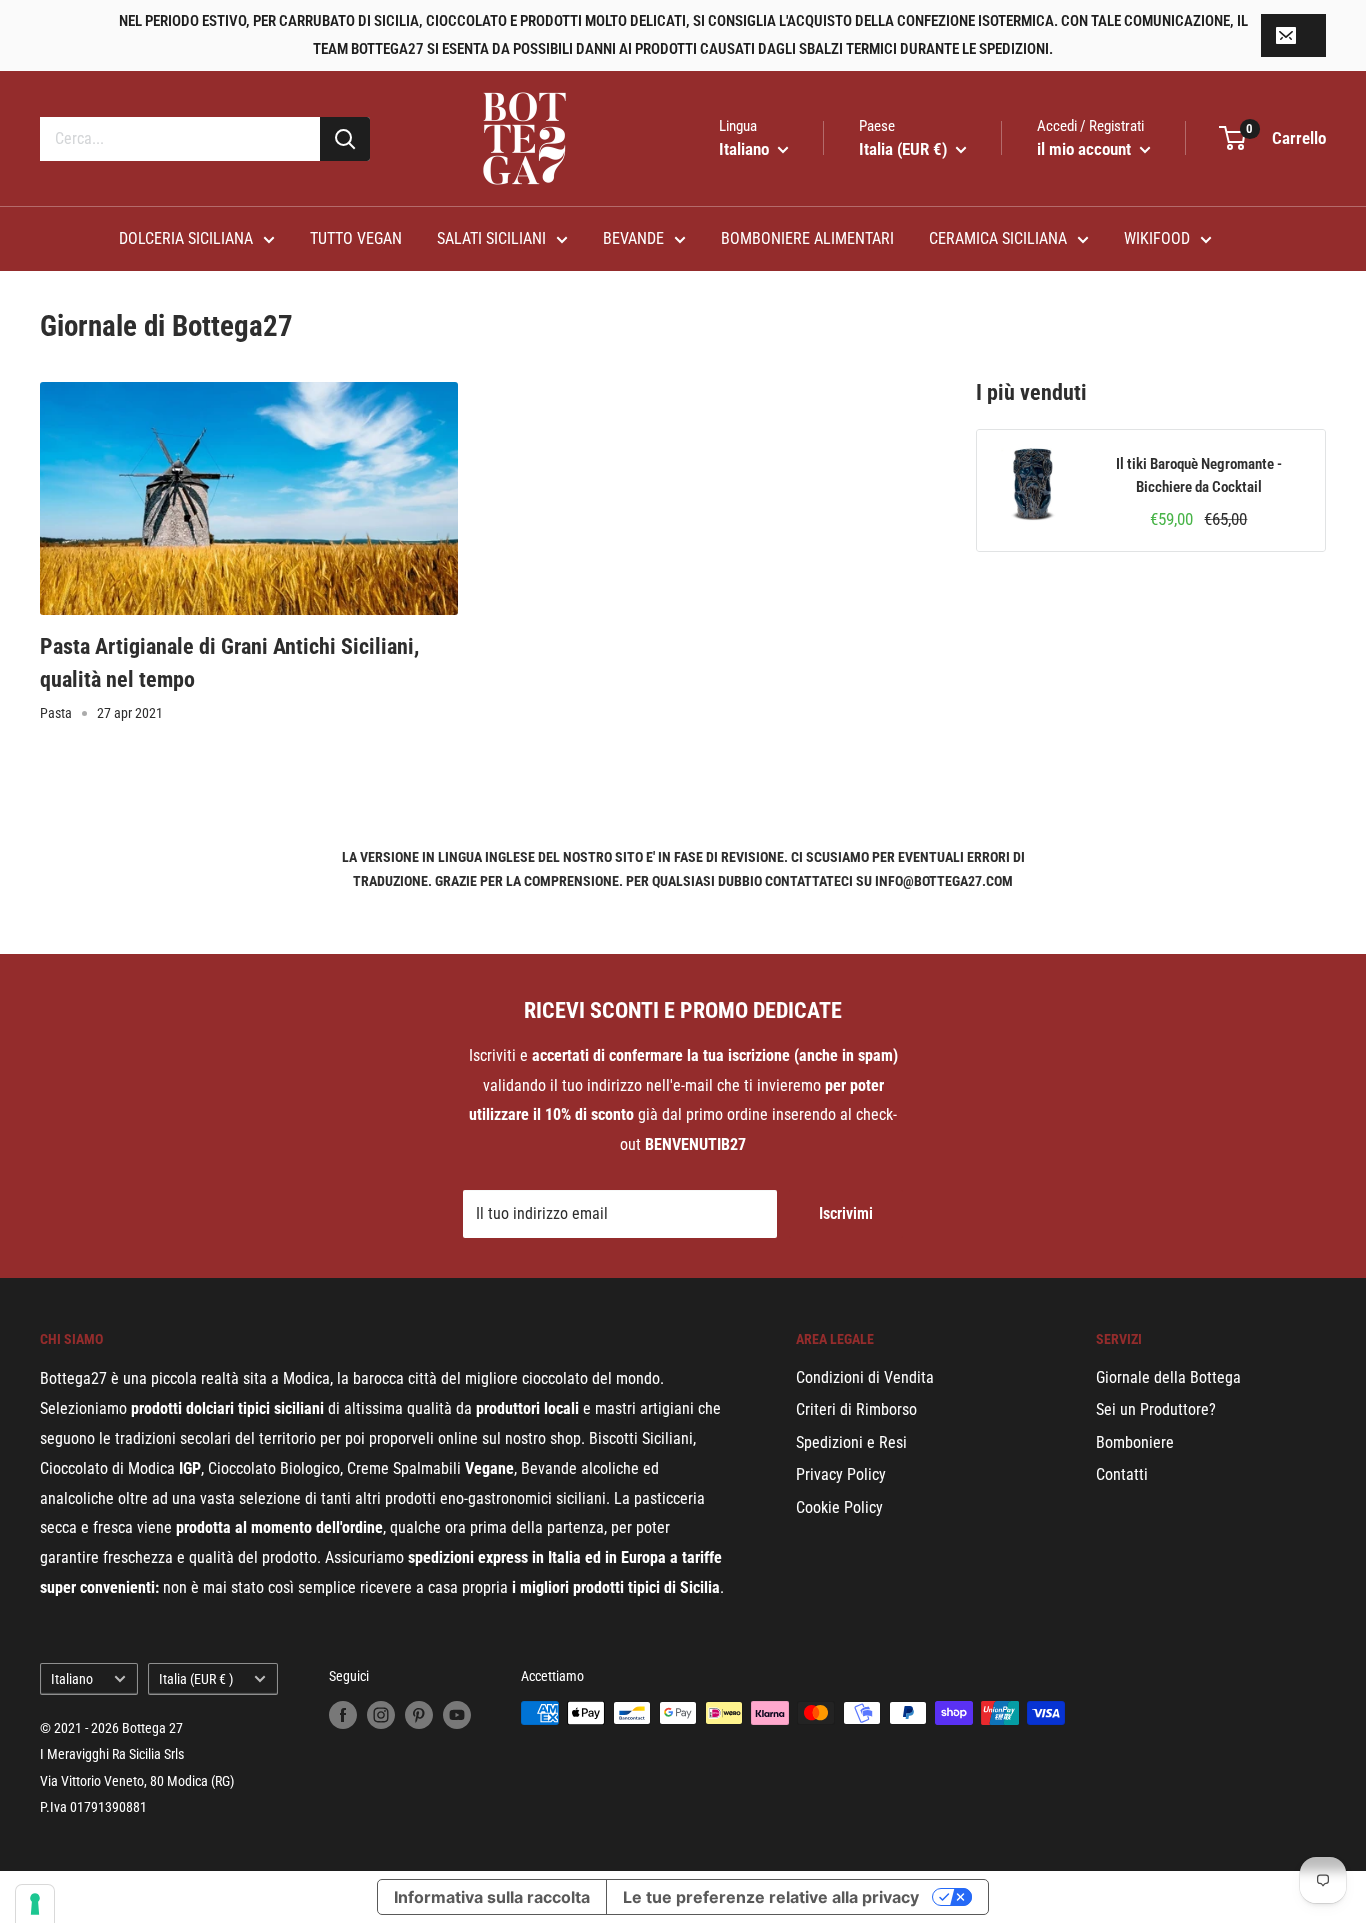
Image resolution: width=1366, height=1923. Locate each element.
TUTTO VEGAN (356, 238)
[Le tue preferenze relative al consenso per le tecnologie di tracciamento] (35, 1904)
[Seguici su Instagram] (381, 1715)
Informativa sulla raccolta (492, 1897)
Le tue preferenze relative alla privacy (771, 1897)
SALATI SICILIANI (491, 238)
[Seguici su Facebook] (343, 1715)
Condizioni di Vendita (865, 1377)
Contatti (1122, 1474)
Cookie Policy (839, 1507)
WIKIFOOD (1157, 238)
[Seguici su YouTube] (457, 1715)
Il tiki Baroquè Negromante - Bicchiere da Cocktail (1199, 475)
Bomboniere (1135, 1442)
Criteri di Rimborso (856, 1409)
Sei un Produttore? (1156, 1409)
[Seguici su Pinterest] (419, 1715)
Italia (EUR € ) (196, 1679)
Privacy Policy (841, 1474)
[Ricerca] (345, 139)
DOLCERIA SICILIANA (186, 238)
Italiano (72, 1679)
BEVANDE (633, 238)
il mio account (1086, 149)
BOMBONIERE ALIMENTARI (807, 238)
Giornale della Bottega (1168, 1377)
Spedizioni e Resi (851, 1442)
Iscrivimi (846, 1213)
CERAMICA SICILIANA (998, 238)
